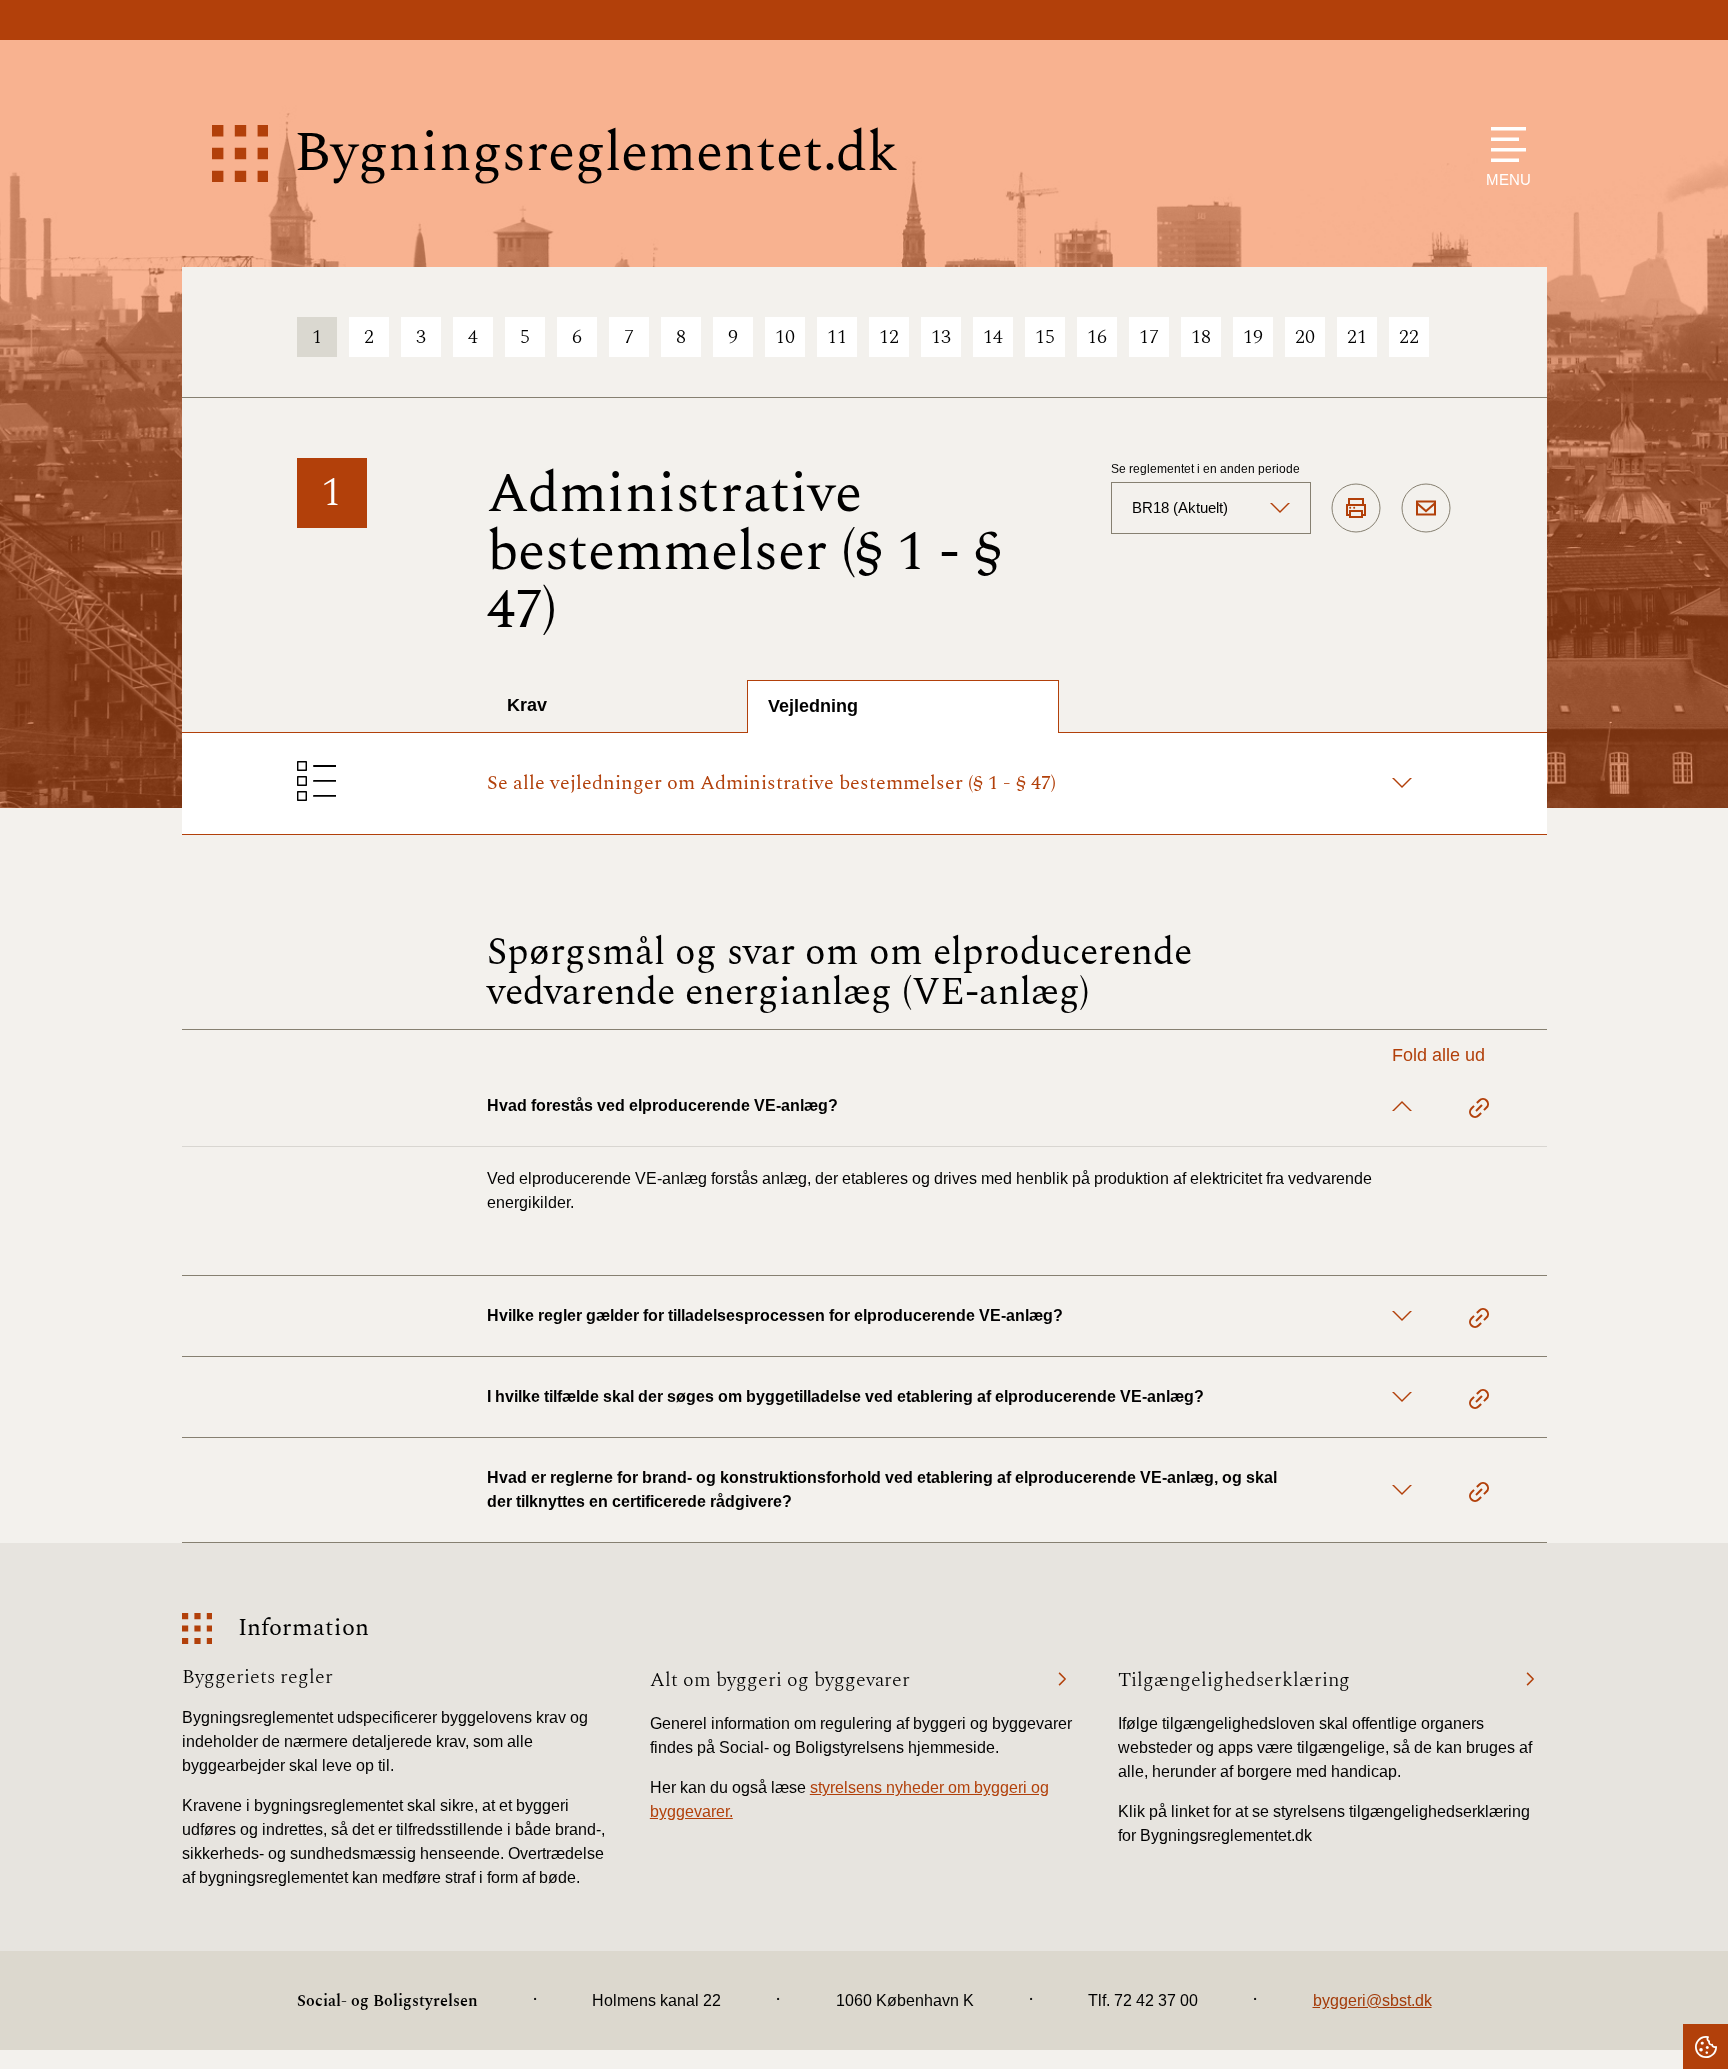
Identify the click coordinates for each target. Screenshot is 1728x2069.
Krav (527, 705)
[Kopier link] (1479, 1111)
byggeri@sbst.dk (1372, 2000)
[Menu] (1503, 144)
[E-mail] (1426, 509)
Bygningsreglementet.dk (596, 153)
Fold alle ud (1438, 1055)
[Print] (1356, 509)
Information (303, 1628)
